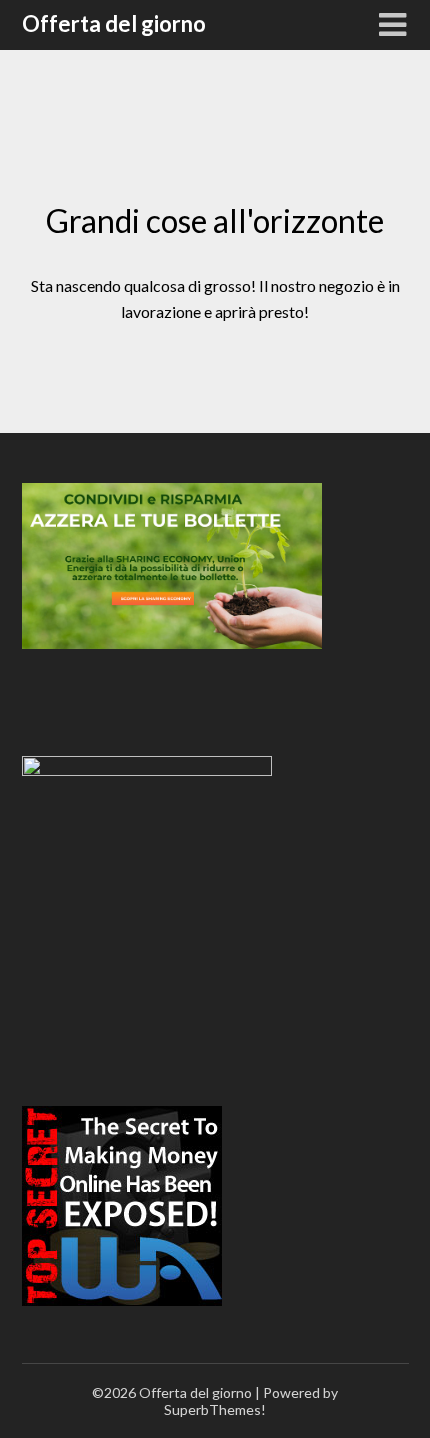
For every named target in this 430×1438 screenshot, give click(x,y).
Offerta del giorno (114, 23)
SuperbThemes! (215, 1409)
